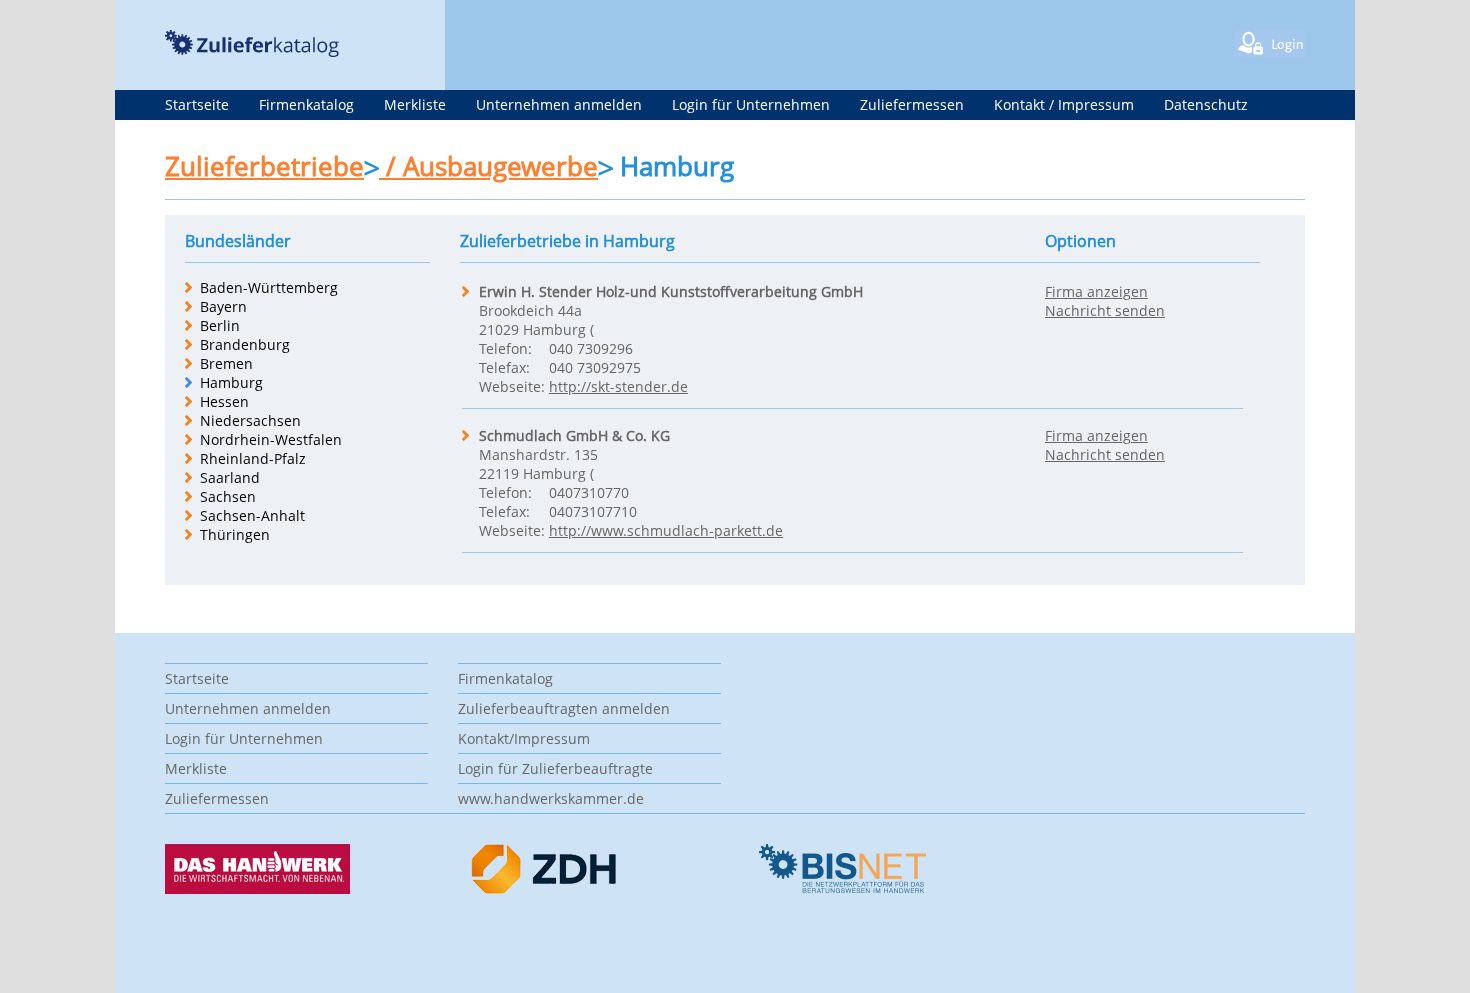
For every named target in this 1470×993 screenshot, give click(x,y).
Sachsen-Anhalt (252, 515)
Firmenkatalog (306, 104)
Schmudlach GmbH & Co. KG (574, 435)
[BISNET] (841, 888)
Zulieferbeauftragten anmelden (564, 708)
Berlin (220, 325)
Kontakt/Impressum (524, 738)
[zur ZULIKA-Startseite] (252, 51)
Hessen (224, 401)
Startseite (197, 104)
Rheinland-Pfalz (253, 458)
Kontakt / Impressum (1064, 104)
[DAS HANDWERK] (257, 888)
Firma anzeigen (1096, 291)
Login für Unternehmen (751, 104)
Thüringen (235, 534)
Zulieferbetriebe (264, 166)
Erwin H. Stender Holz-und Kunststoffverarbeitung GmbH (671, 291)
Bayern (223, 306)
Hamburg (231, 382)
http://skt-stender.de (618, 386)
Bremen (226, 363)
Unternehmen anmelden (559, 104)
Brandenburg (245, 344)
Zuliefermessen (912, 104)
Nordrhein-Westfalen (271, 439)
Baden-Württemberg (269, 287)
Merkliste (415, 104)
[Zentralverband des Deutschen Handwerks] (545, 889)
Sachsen (228, 496)
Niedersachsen (250, 420)
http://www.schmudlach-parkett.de (666, 530)
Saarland (230, 477)
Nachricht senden (1105, 310)
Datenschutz (1206, 104)
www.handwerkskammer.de (551, 798)
